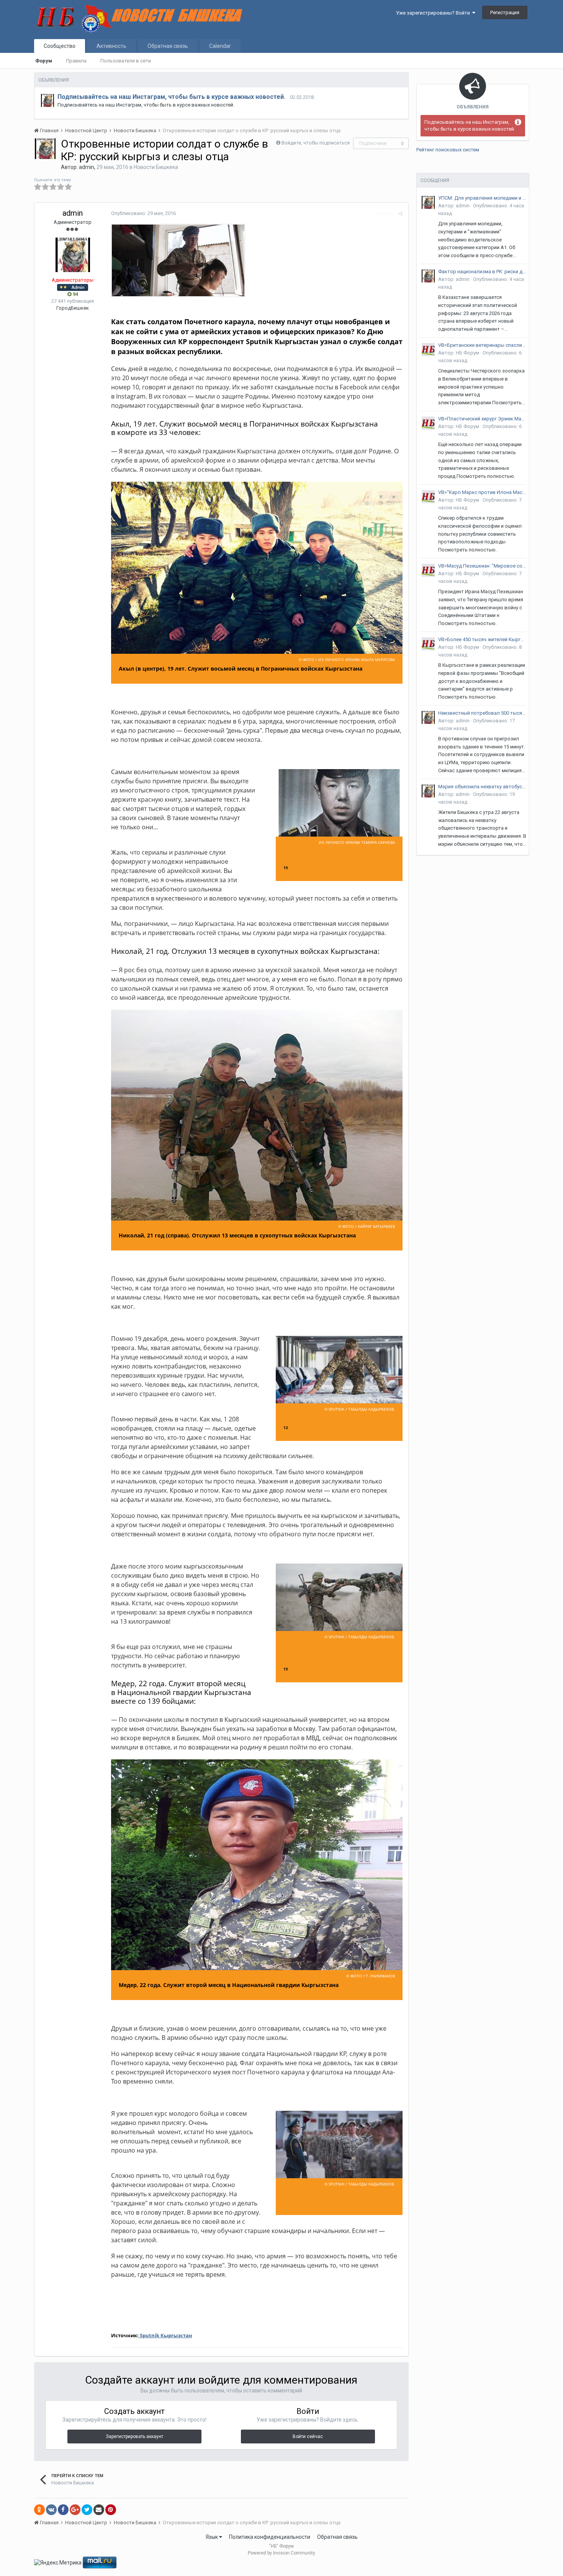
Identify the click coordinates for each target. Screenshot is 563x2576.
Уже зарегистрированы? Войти (434, 13)
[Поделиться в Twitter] (87, 2510)
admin (87, 167)
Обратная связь (168, 46)
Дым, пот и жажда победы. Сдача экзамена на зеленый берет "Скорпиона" (331, 1653)
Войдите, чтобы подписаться (316, 143)
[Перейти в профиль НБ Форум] (428, 349)
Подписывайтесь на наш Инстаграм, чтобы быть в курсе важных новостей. (171, 97)
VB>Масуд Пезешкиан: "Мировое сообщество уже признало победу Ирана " (482, 566)
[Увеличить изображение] (178, 260)
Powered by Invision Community (281, 2553)
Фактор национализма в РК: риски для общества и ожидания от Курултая (482, 272)
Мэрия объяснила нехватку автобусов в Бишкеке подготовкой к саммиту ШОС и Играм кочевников (482, 787)
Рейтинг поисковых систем (448, 150)
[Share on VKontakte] (51, 2510)
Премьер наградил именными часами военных (337, 2196)
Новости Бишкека (156, 167)
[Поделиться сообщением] (400, 214)
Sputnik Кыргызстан (165, 2335)
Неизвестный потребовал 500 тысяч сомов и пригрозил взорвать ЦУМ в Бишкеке (482, 713)
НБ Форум (467, 353)
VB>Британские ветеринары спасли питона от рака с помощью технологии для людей (482, 345)
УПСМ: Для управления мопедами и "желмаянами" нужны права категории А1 (482, 198)
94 (75, 294)
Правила (76, 61)
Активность (111, 46)
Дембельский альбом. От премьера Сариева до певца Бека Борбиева (334, 855)
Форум (44, 61)
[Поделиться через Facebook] (63, 2510)
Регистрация (505, 12)
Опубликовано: (143, 213)
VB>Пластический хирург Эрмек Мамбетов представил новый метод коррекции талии (482, 419)
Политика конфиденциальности (270, 2537)
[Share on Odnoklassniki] (39, 2510)
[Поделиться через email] (99, 2510)
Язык (212, 2537)
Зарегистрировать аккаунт (134, 2437)
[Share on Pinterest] (111, 2510)
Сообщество (60, 46)
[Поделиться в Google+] (75, 2510)
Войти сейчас (308, 2437)
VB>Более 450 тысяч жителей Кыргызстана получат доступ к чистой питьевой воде (482, 639)
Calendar (220, 46)
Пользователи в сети (126, 61)
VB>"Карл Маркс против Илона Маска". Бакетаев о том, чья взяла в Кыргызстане (482, 492)
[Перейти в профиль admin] (47, 100)
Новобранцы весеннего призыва (330, 1418)
